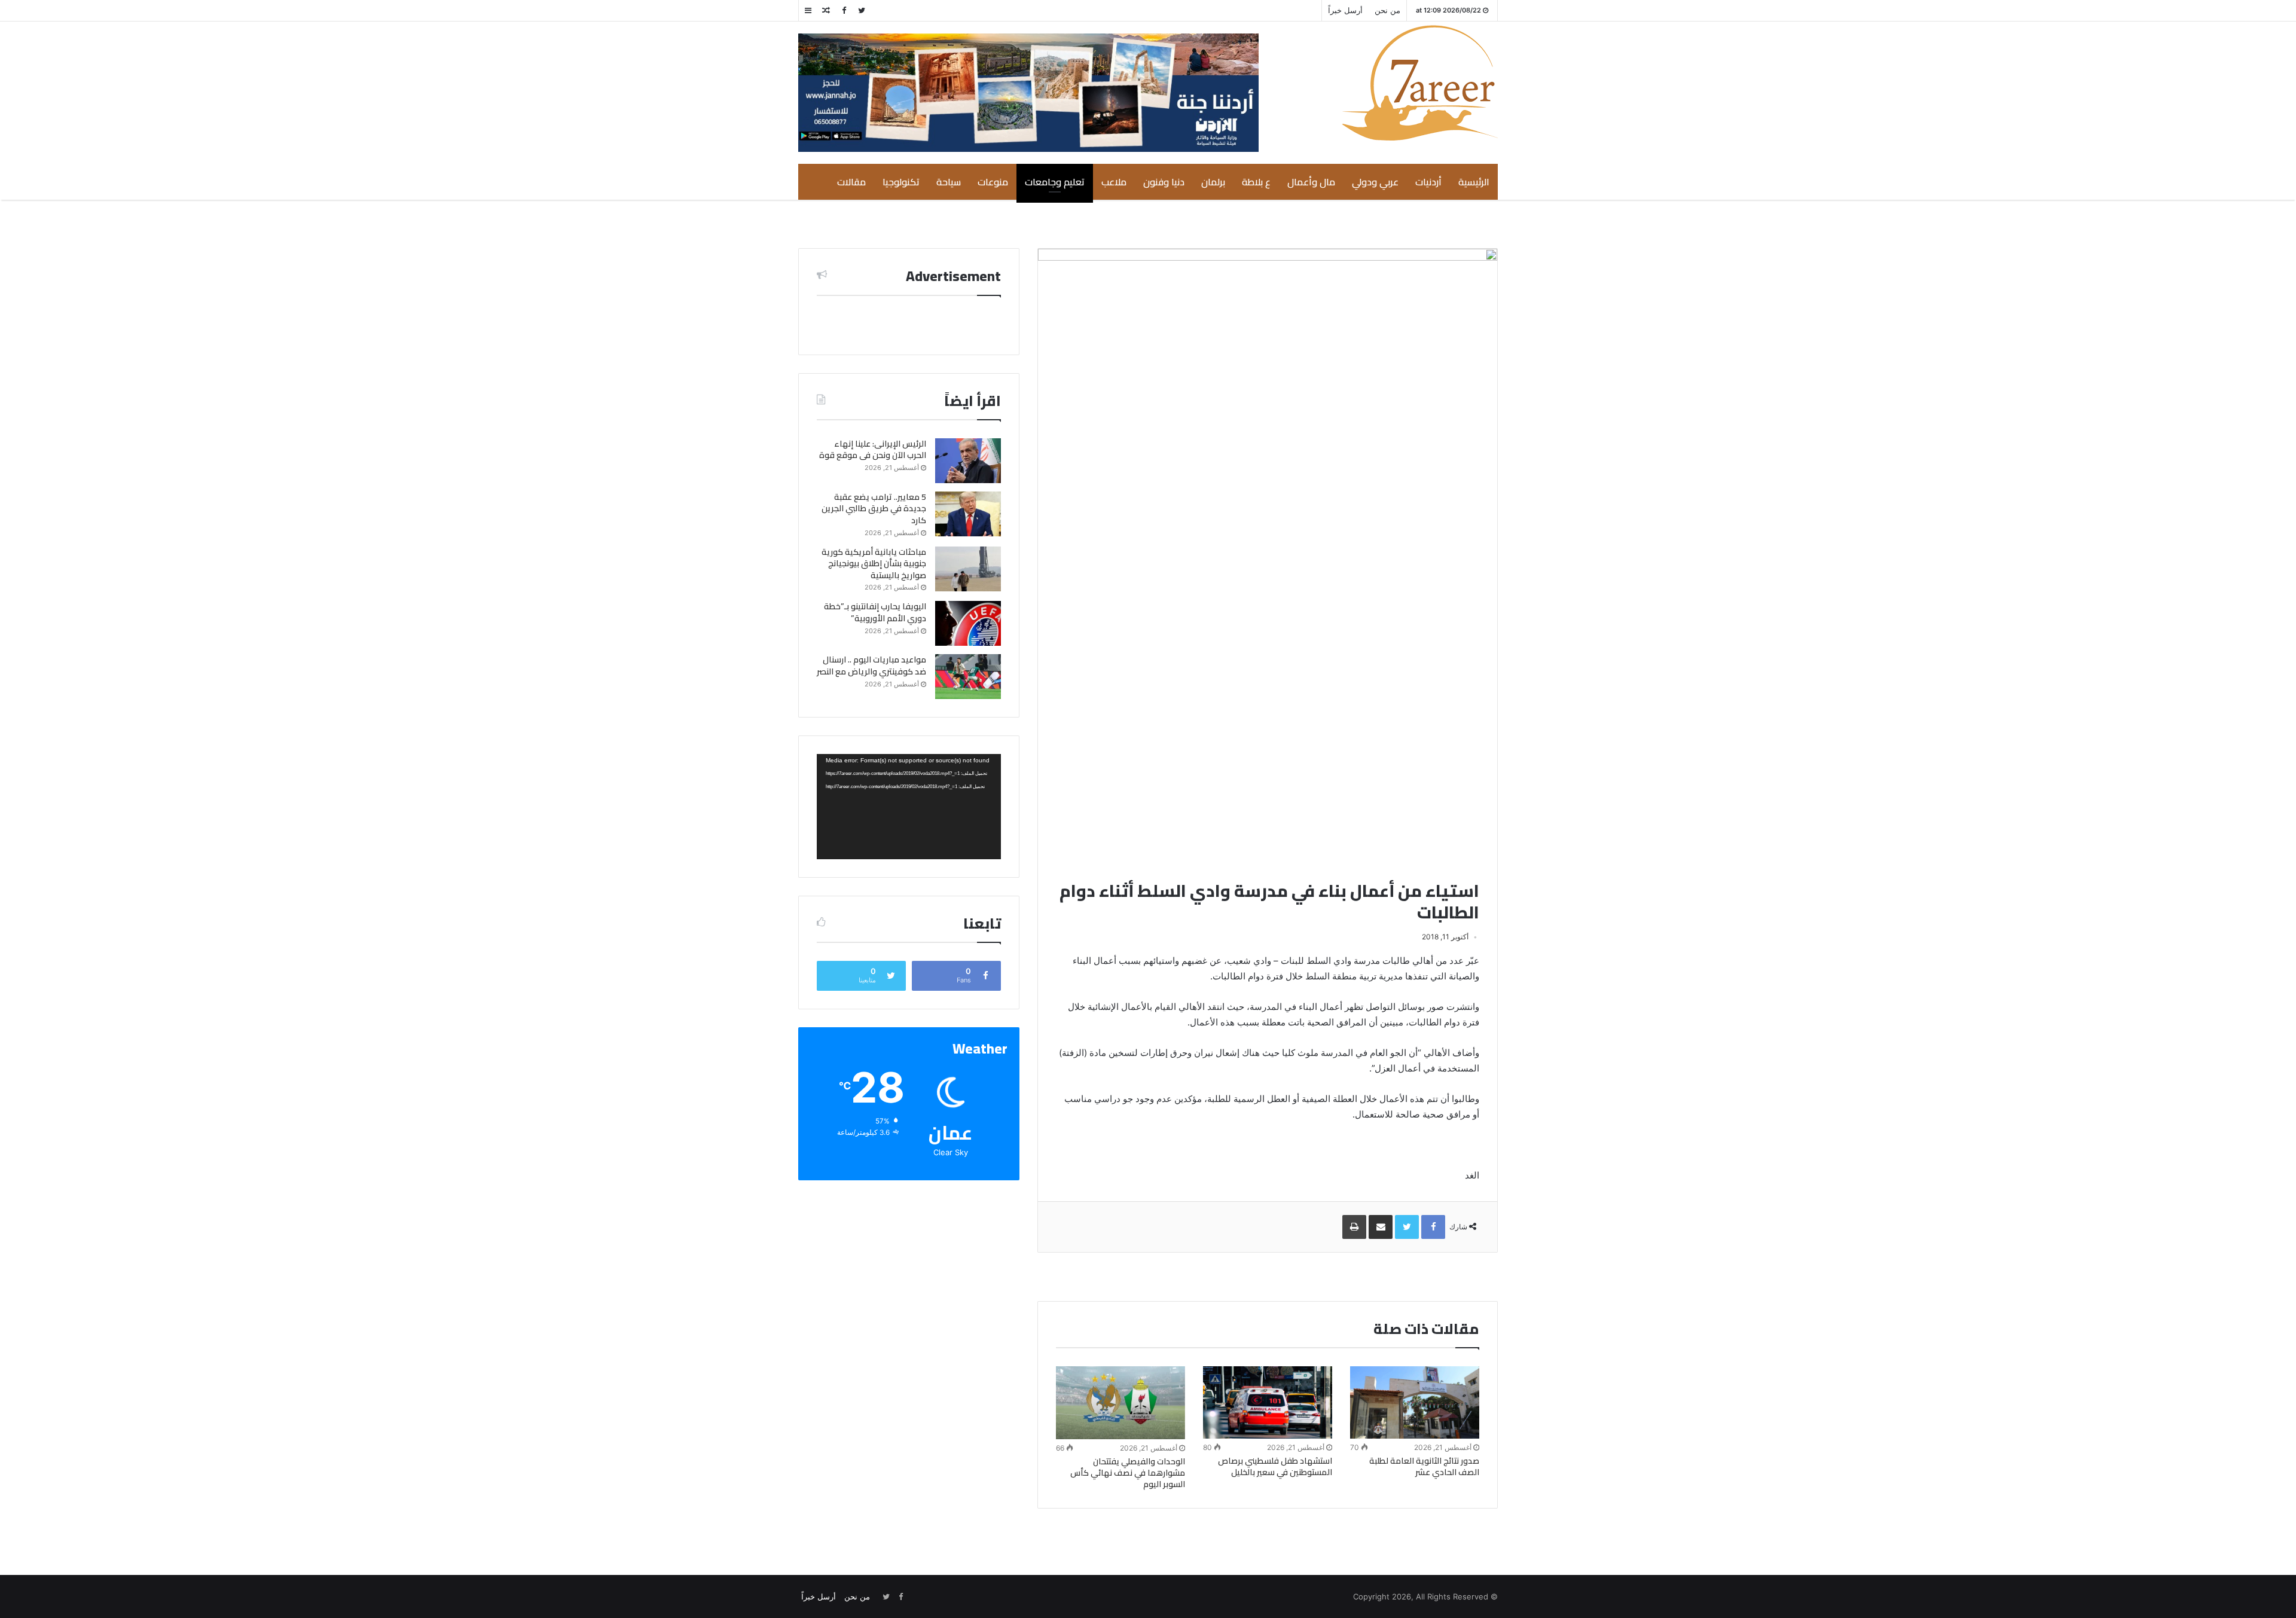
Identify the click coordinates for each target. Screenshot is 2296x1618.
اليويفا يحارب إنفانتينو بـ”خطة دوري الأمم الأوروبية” (875, 612)
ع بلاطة (1256, 182)
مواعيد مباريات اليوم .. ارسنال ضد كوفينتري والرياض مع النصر (871, 665)
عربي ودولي (1375, 182)
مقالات (851, 182)
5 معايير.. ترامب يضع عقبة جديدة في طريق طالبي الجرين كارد (874, 509)
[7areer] (1420, 83)
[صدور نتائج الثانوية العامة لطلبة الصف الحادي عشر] (1415, 1402)
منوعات (993, 182)
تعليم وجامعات (1055, 182)
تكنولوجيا (901, 182)
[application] (909, 807)
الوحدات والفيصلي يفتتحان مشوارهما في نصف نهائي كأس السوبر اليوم (1128, 1473)
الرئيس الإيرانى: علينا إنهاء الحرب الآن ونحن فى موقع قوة (873, 450)
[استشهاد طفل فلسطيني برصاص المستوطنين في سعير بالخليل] (1268, 1402)
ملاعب (1114, 182)
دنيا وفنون (1164, 182)
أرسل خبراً (1345, 10)
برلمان (1213, 182)
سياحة (949, 182)
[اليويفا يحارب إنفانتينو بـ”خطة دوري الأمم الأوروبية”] (968, 623)
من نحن (1387, 10)
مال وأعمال (1311, 182)
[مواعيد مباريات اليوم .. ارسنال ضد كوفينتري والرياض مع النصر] (968, 677)
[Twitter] (862, 10)
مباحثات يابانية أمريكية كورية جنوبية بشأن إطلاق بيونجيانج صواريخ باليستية (874, 564)
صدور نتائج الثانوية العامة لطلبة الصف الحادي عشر (1424, 1466)
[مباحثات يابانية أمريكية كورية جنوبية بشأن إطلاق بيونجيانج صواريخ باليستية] (968, 569)
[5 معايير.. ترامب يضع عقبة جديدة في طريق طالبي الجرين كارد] (968, 514)
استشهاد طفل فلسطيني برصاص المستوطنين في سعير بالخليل (1275, 1466)
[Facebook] (844, 10)
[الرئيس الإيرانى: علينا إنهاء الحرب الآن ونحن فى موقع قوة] (968, 461)
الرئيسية (1474, 182)
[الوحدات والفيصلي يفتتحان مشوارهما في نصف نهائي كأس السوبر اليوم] (1120, 1403)
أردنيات (1428, 182)
